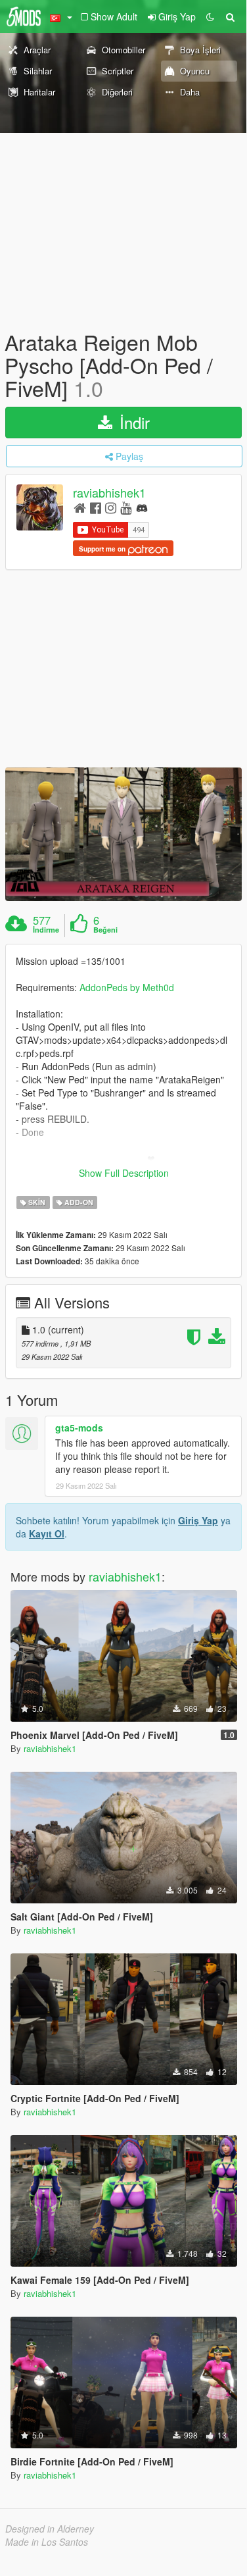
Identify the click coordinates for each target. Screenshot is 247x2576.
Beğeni (105, 930)
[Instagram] (111, 507)
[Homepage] (80, 507)
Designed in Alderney (50, 2529)
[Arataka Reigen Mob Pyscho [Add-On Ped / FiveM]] (123, 834)
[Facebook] (96, 507)
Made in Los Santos (47, 2542)
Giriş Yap (198, 1520)
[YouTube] (126, 507)
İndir (132, 422)
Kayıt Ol (47, 1533)
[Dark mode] (210, 16)
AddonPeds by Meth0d (127, 987)
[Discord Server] (142, 507)
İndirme (46, 930)
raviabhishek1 (109, 492)
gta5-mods (79, 1428)
